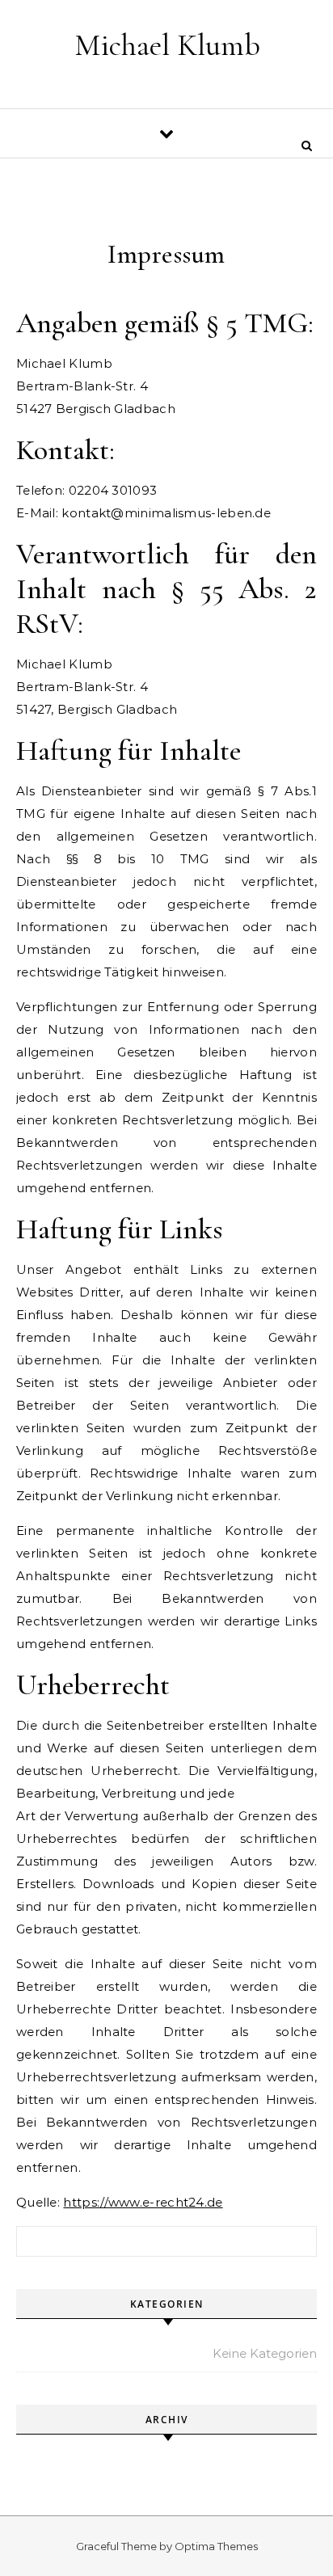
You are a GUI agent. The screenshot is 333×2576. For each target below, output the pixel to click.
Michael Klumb (167, 45)
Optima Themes (216, 2546)
